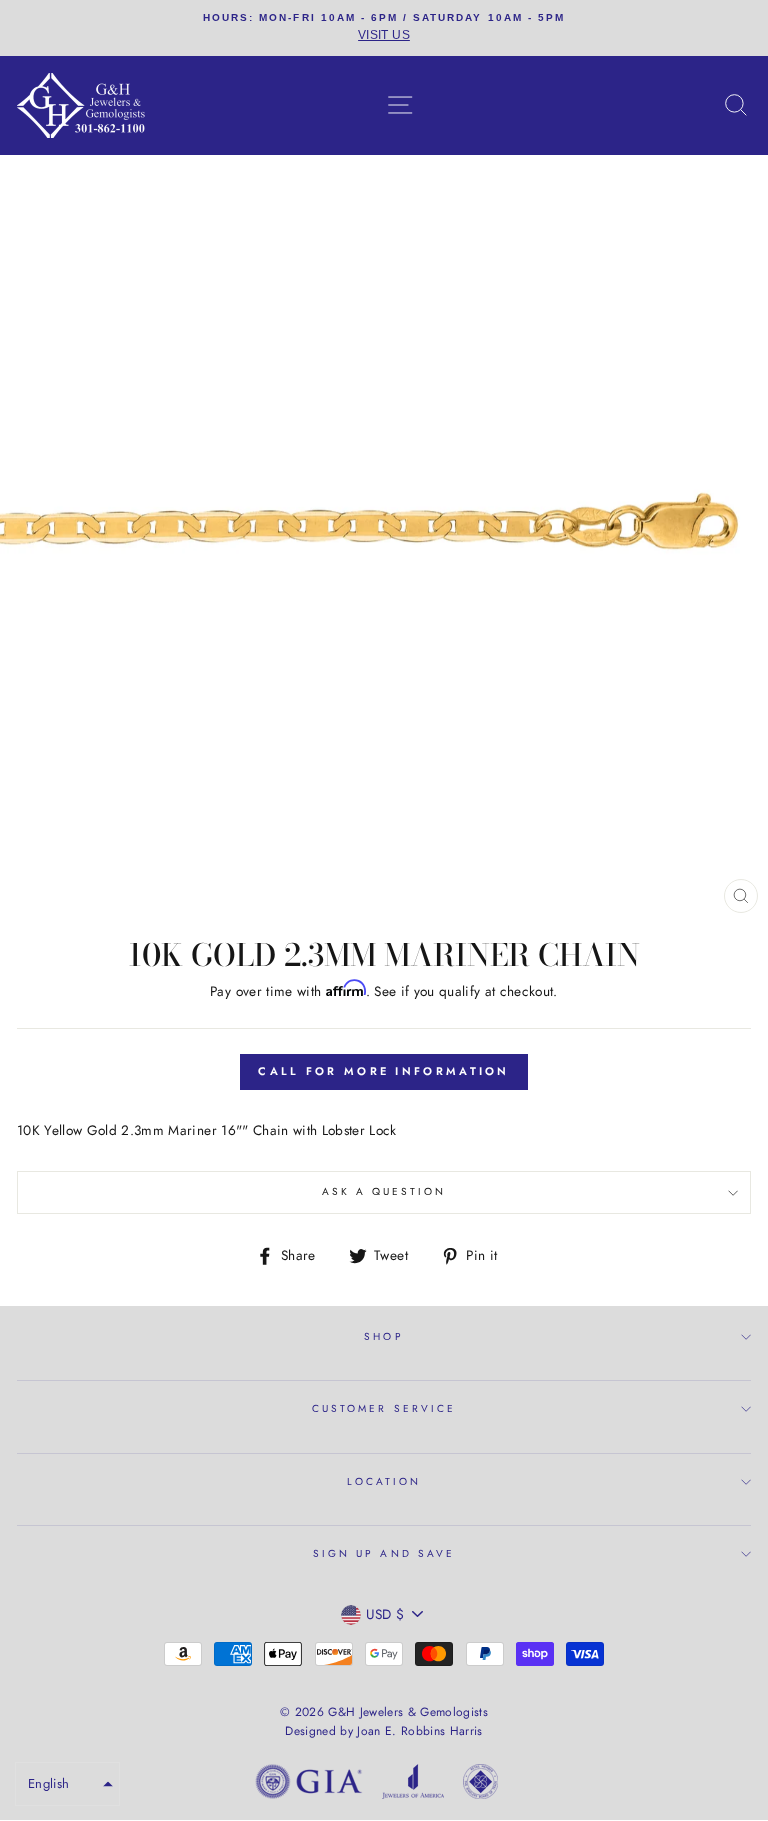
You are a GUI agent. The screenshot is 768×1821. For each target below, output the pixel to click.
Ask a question (384, 1191)
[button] (67, 1784)
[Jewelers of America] (413, 1785)
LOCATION (384, 1481)
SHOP (383, 1336)
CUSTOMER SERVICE (384, 1408)
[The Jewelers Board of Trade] (480, 1785)
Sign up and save (384, 1553)
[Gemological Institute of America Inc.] (309, 1785)
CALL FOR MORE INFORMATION (384, 1071)
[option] (384, 28)
